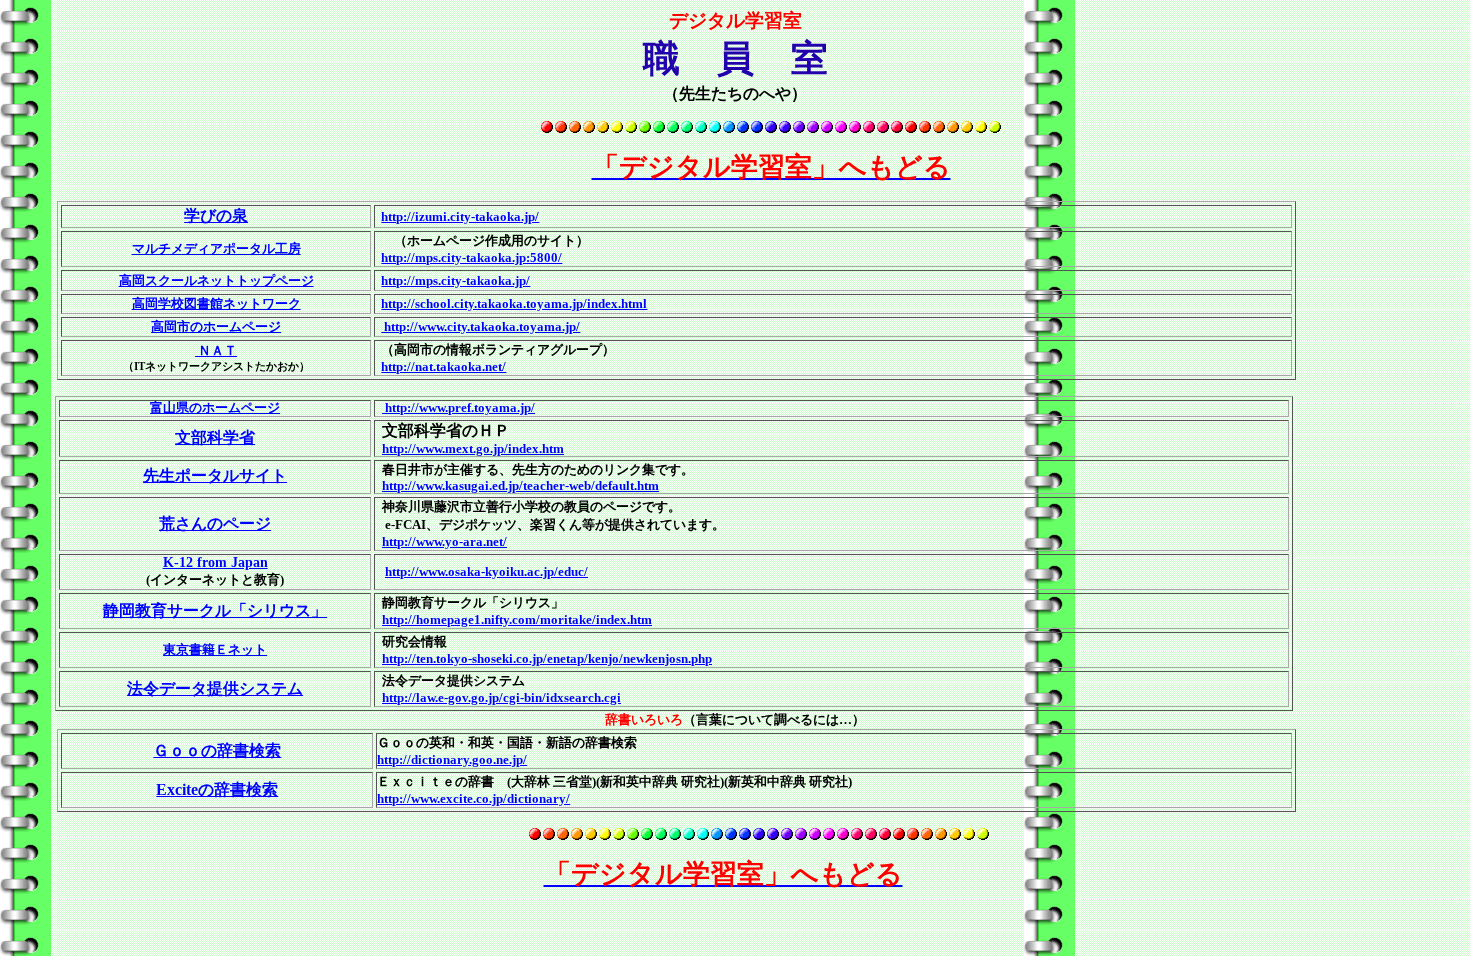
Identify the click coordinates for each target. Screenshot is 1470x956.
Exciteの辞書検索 (217, 789)
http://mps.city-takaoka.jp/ (455, 280)
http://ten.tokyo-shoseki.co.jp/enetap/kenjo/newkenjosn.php (547, 658)
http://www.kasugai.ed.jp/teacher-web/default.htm (520, 485)
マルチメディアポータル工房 (216, 248)
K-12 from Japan (215, 562)
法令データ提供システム (215, 688)
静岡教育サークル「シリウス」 (215, 610)
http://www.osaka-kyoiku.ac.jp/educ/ (486, 571)
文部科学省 (215, 437)
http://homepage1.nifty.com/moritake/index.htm (517, 619)
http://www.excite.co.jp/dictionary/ (473, 798)
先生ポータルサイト (215, 475)
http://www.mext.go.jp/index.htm (473, 448)
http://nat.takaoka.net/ (443, 366)
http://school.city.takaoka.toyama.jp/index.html (514, 303)
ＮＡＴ (216, 350)
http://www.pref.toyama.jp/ (458, 407)
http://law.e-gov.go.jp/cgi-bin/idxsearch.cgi (501, 697)
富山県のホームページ (215, 407)
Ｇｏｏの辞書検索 (217, 750)
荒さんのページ (215, 523)
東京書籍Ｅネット (215, 649)
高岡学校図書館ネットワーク (216, 303)
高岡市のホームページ (216, 326)
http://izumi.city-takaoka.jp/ (460, 216)
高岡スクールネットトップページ (216, 280)
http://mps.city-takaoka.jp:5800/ (471, 257)
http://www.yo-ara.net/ (444, 541)
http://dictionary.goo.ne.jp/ (452, 759)
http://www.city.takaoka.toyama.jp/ (480, 326)
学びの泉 (216, 215)
